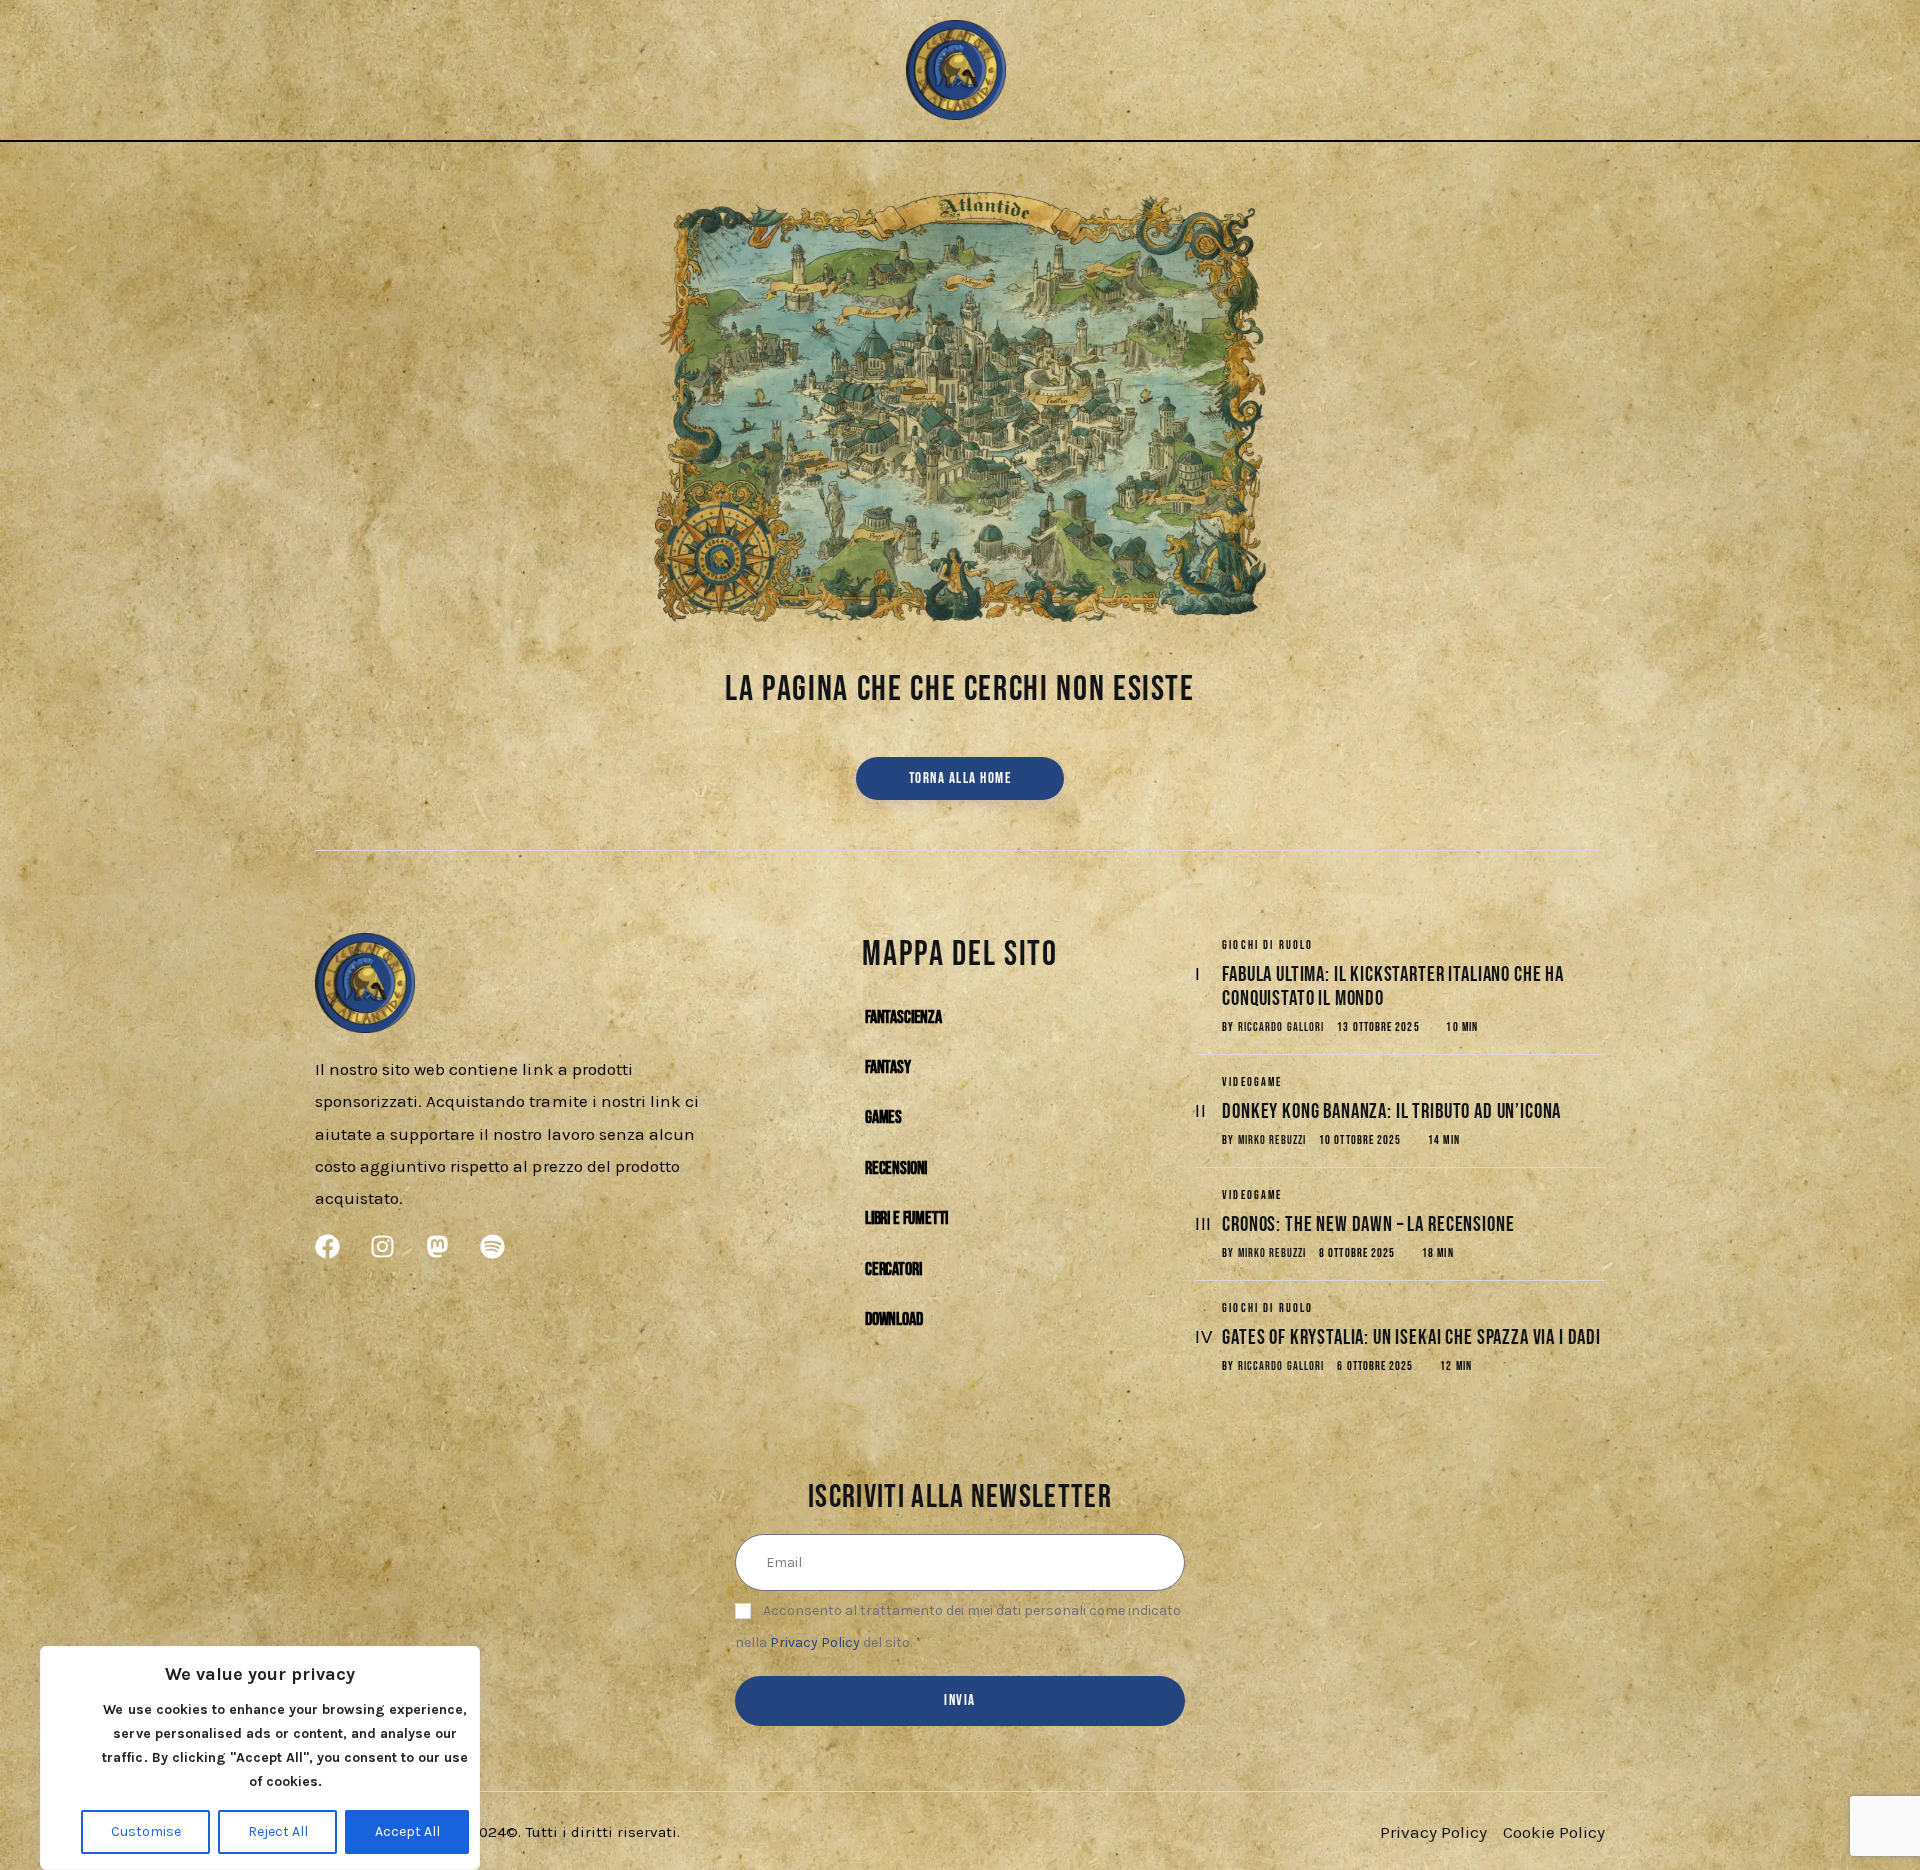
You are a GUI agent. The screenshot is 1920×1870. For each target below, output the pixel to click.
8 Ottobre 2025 (1357, 1253)
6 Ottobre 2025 (1375, 1366)
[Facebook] (340, 71)
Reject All (278, 1831)
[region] (260, 1758)
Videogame (1252, 1082)
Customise (146, 1831)
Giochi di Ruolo (1267, 945)
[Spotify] (440, 71)
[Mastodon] (407, 71)
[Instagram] (373, 71)
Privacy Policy (815, 1642)
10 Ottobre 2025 (1360, 1140)
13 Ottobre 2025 (1378, 1027)
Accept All (407, 1831)
